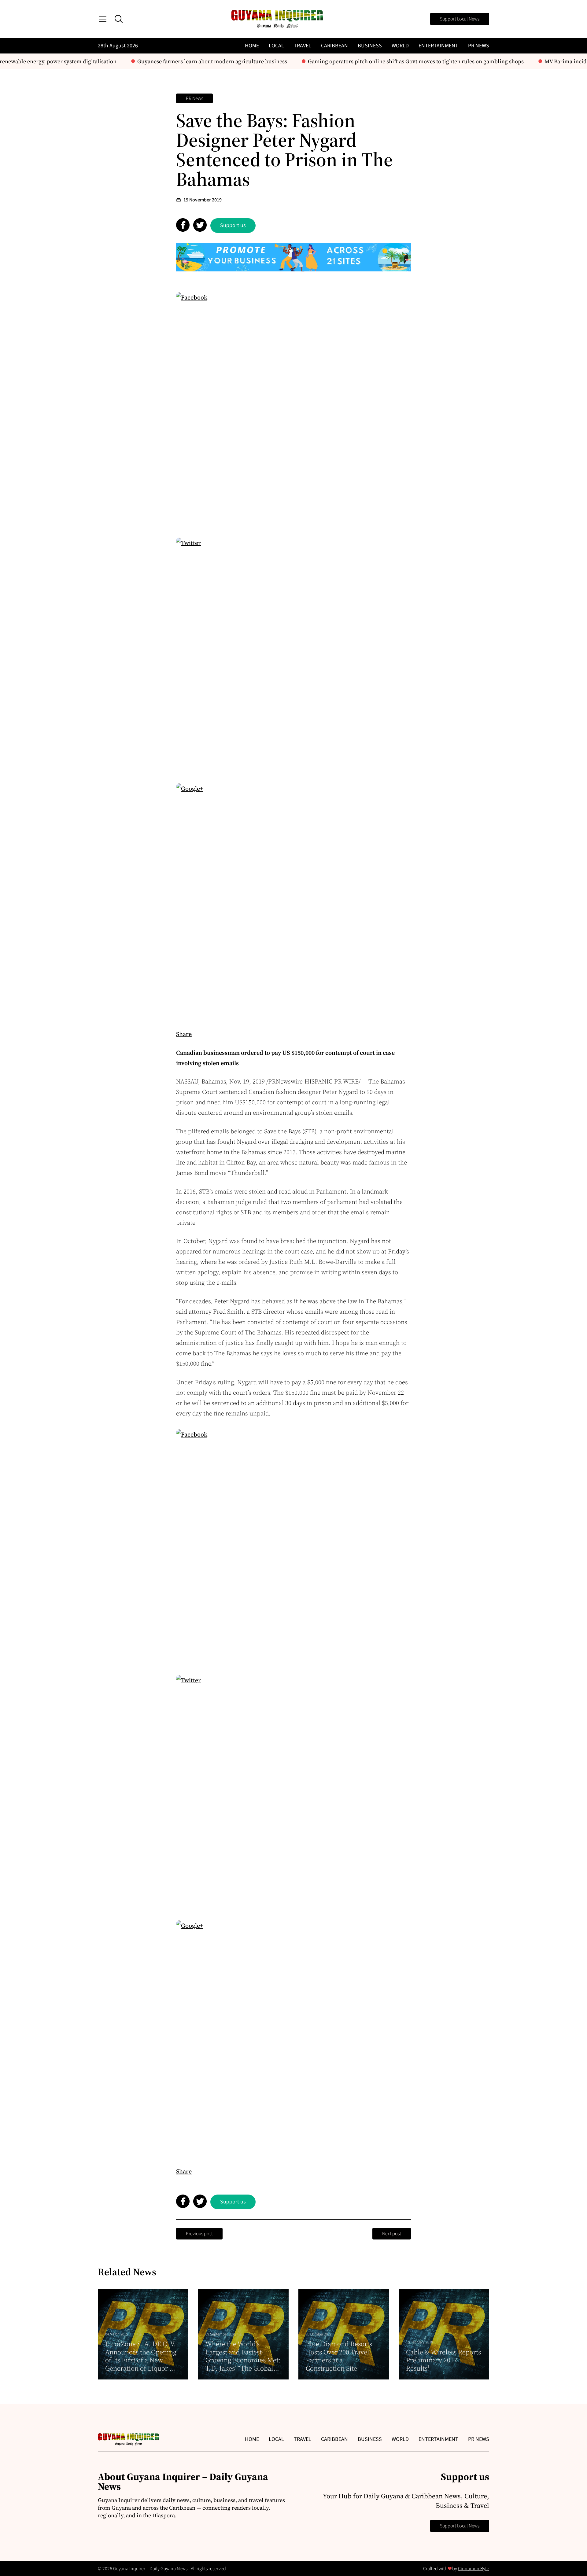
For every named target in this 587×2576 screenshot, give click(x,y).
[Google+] (293, 901)
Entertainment (438, 46)
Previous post (199, 2234)
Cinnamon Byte (474, 2569)
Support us (233, 225)
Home (252, 46)
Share (184, 1034)
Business (370, 46)
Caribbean (334, 46)
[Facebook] (293, 410)
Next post (392, 2234)
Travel (303, 46)
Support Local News (460, 19)
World (400, 46)
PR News (479, 46)
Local (276, 46)
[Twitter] (293, 655)
